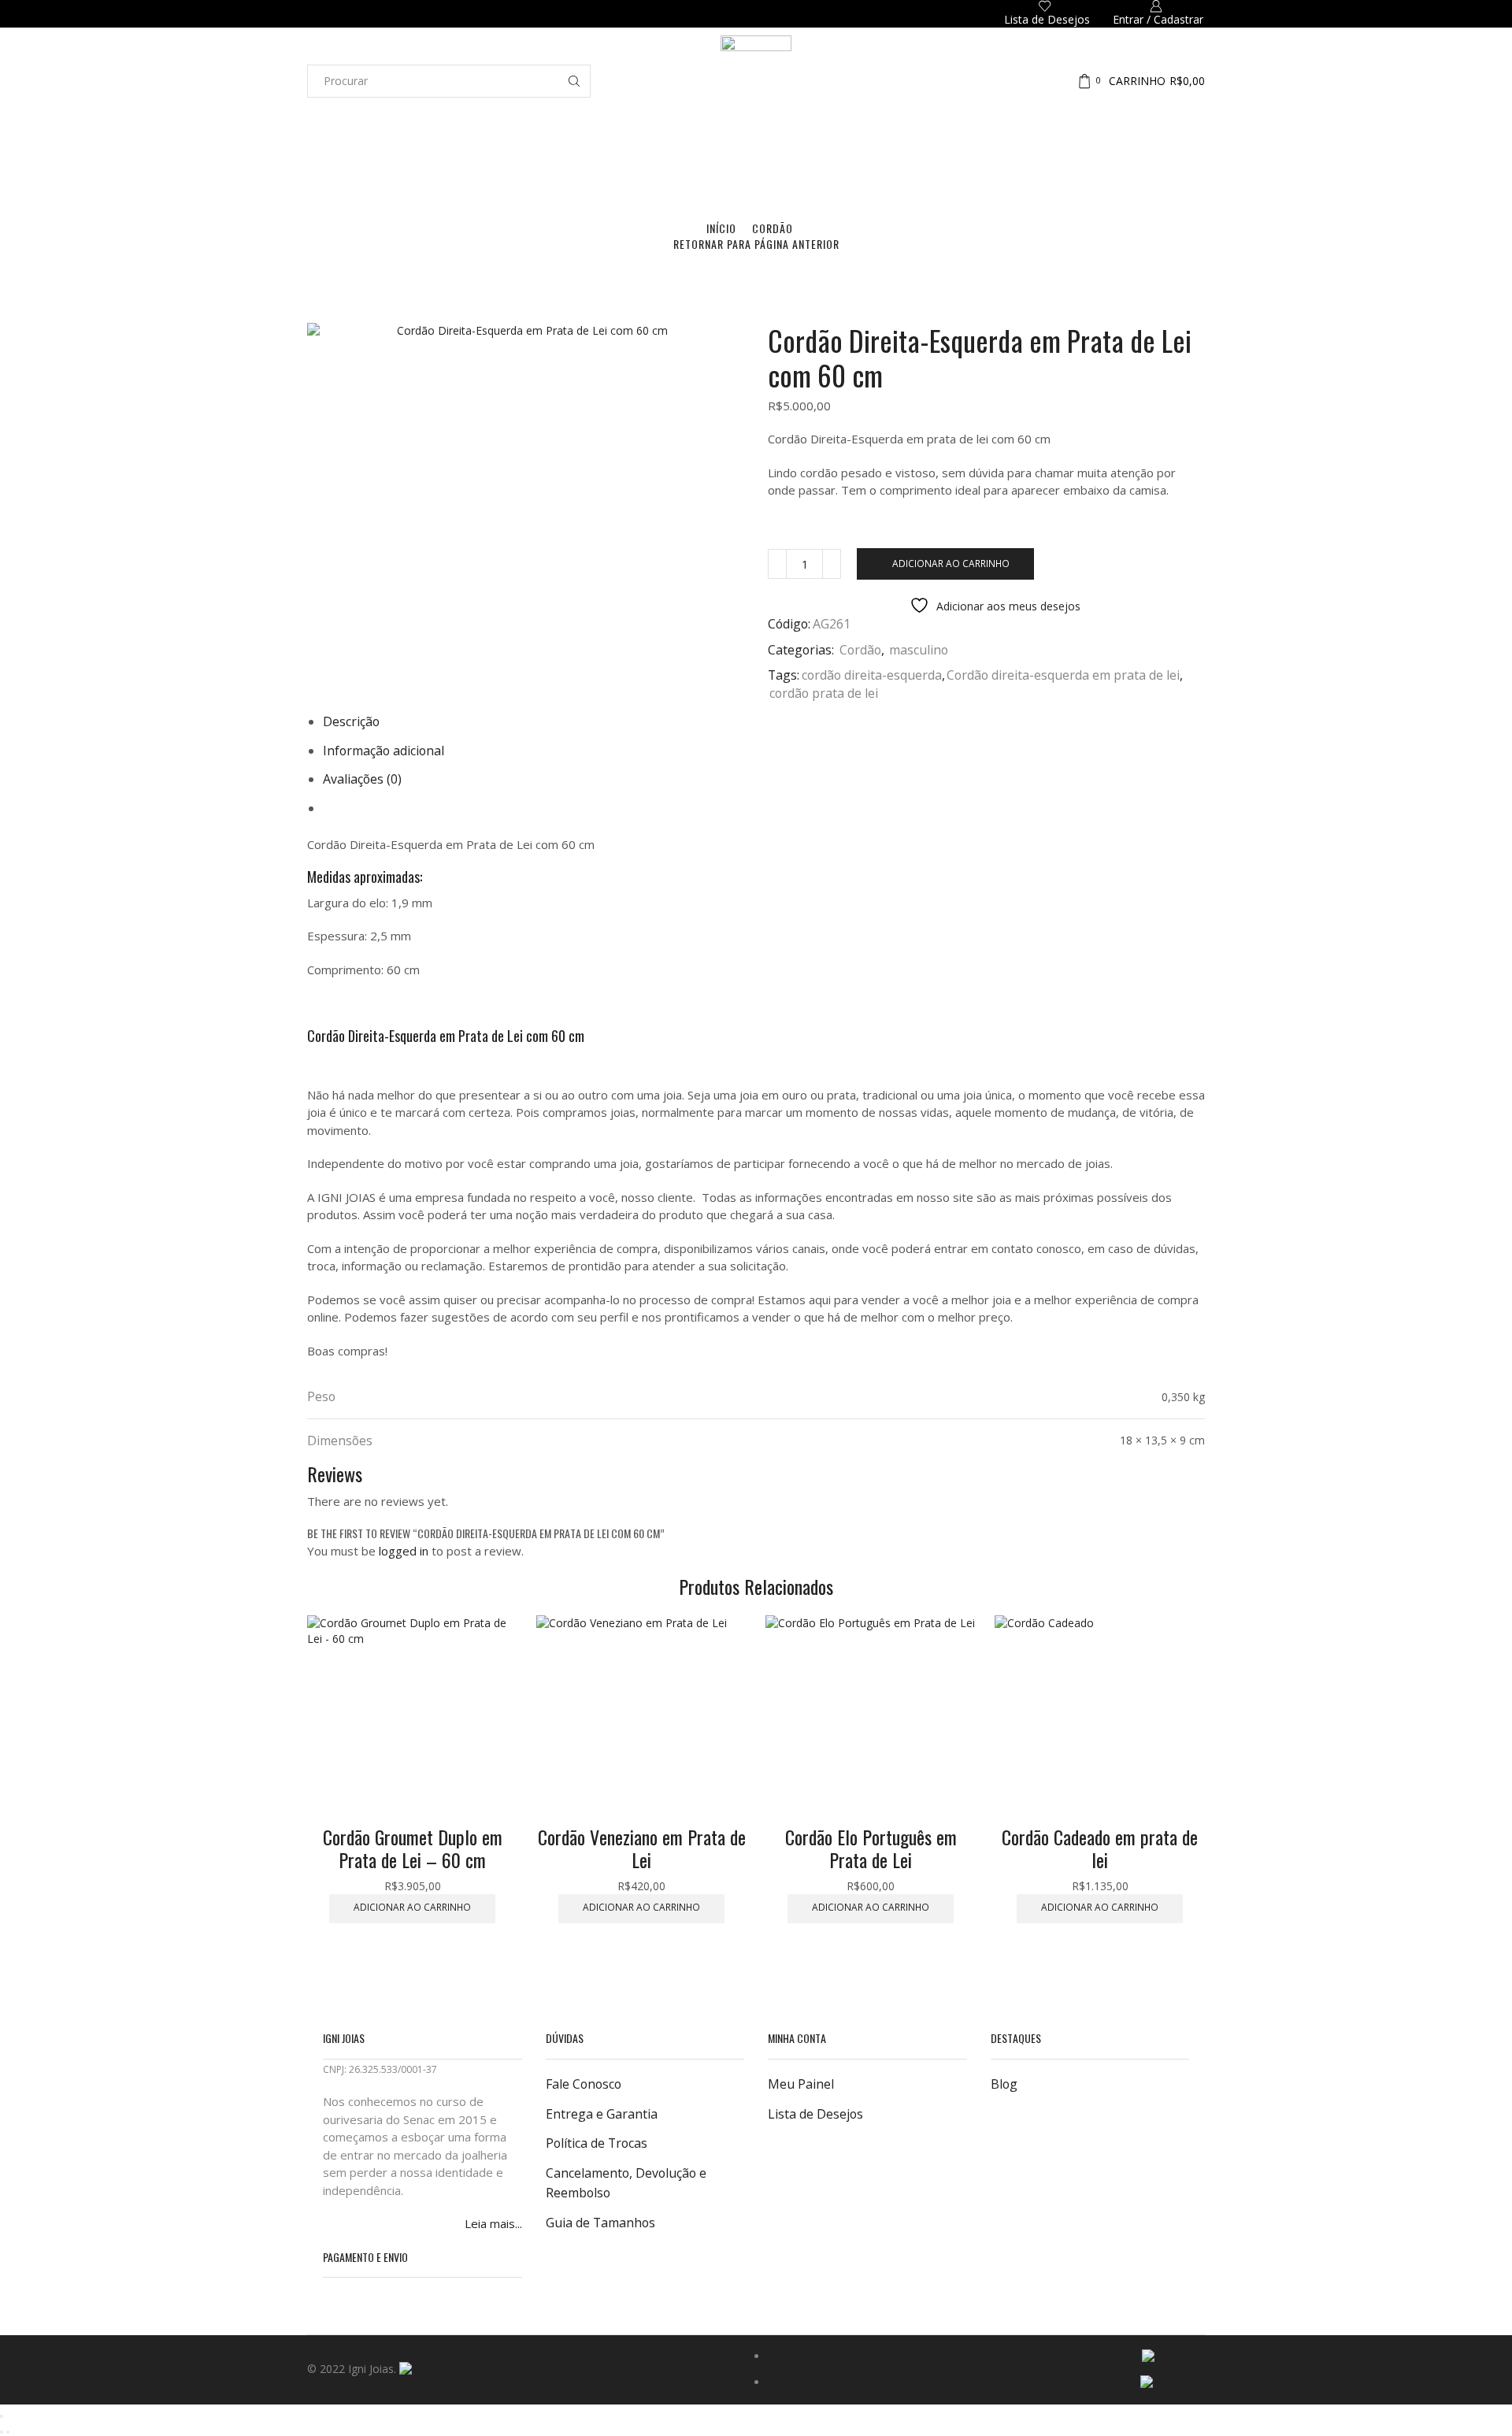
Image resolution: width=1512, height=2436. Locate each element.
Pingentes (919, 172)
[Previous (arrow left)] (2, 2432)
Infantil (963, 172)
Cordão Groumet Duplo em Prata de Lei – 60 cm (413, 1848)
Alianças (599, 172)
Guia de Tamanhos (600, 2223)
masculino (919, 650)
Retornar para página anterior (756, 244)
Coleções (553, 172)
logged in (404, 1551)
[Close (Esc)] (2, 2416)
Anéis (634, 172)
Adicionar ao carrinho (951, 563)
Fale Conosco (584, 2084)
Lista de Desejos (815, 2114)
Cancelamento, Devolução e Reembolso (626, 2183)
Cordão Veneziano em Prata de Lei (642, 1848)
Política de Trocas (597, 2143)
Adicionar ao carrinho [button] (412, 1907)
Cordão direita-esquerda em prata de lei (1063, 675)
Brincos (667, 172)
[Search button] (574, 81)
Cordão (773, 228)
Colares (708, 172)
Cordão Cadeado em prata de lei (1100, 1848)
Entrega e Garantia (602, 2114)
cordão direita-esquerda (872, 675)
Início (721, 228)
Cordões (750, 172)
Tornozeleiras (858, 172)
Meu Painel (801, 2084)
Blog (1004, 2084)
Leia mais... (493, 2223)
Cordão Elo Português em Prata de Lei (871, 1848)
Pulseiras (797, 172)
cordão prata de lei (824, 693)
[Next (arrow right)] (8, 2432)
